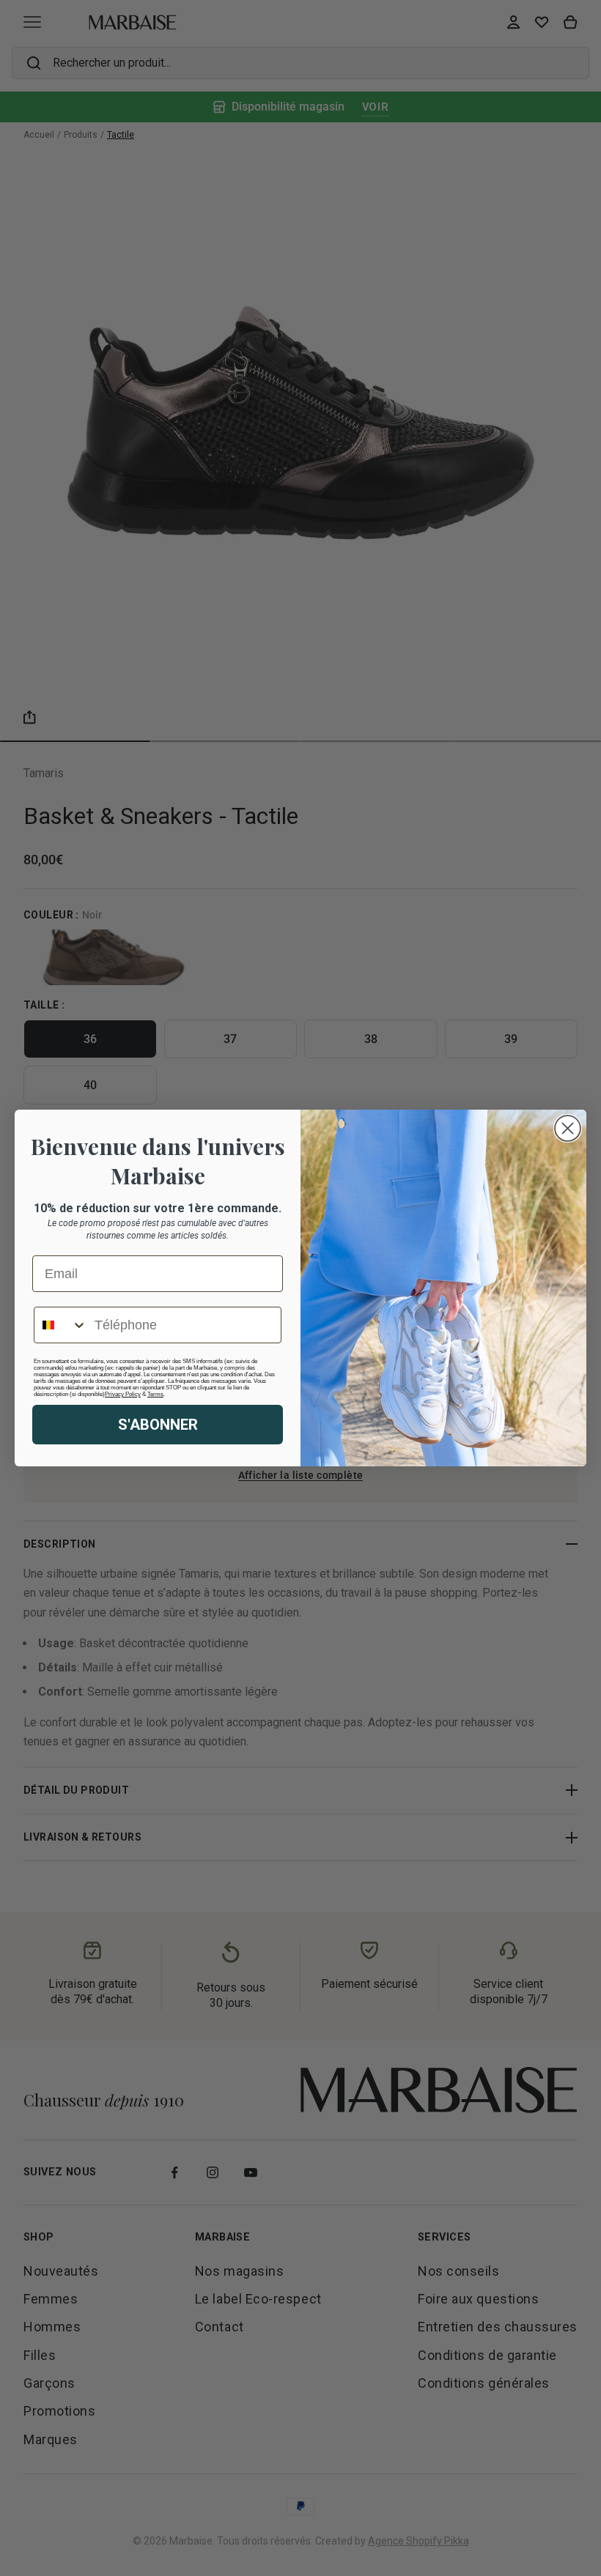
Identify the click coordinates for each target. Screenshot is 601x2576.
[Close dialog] (568, 1128)
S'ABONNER (158, 1425)
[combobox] (61, 1325)
